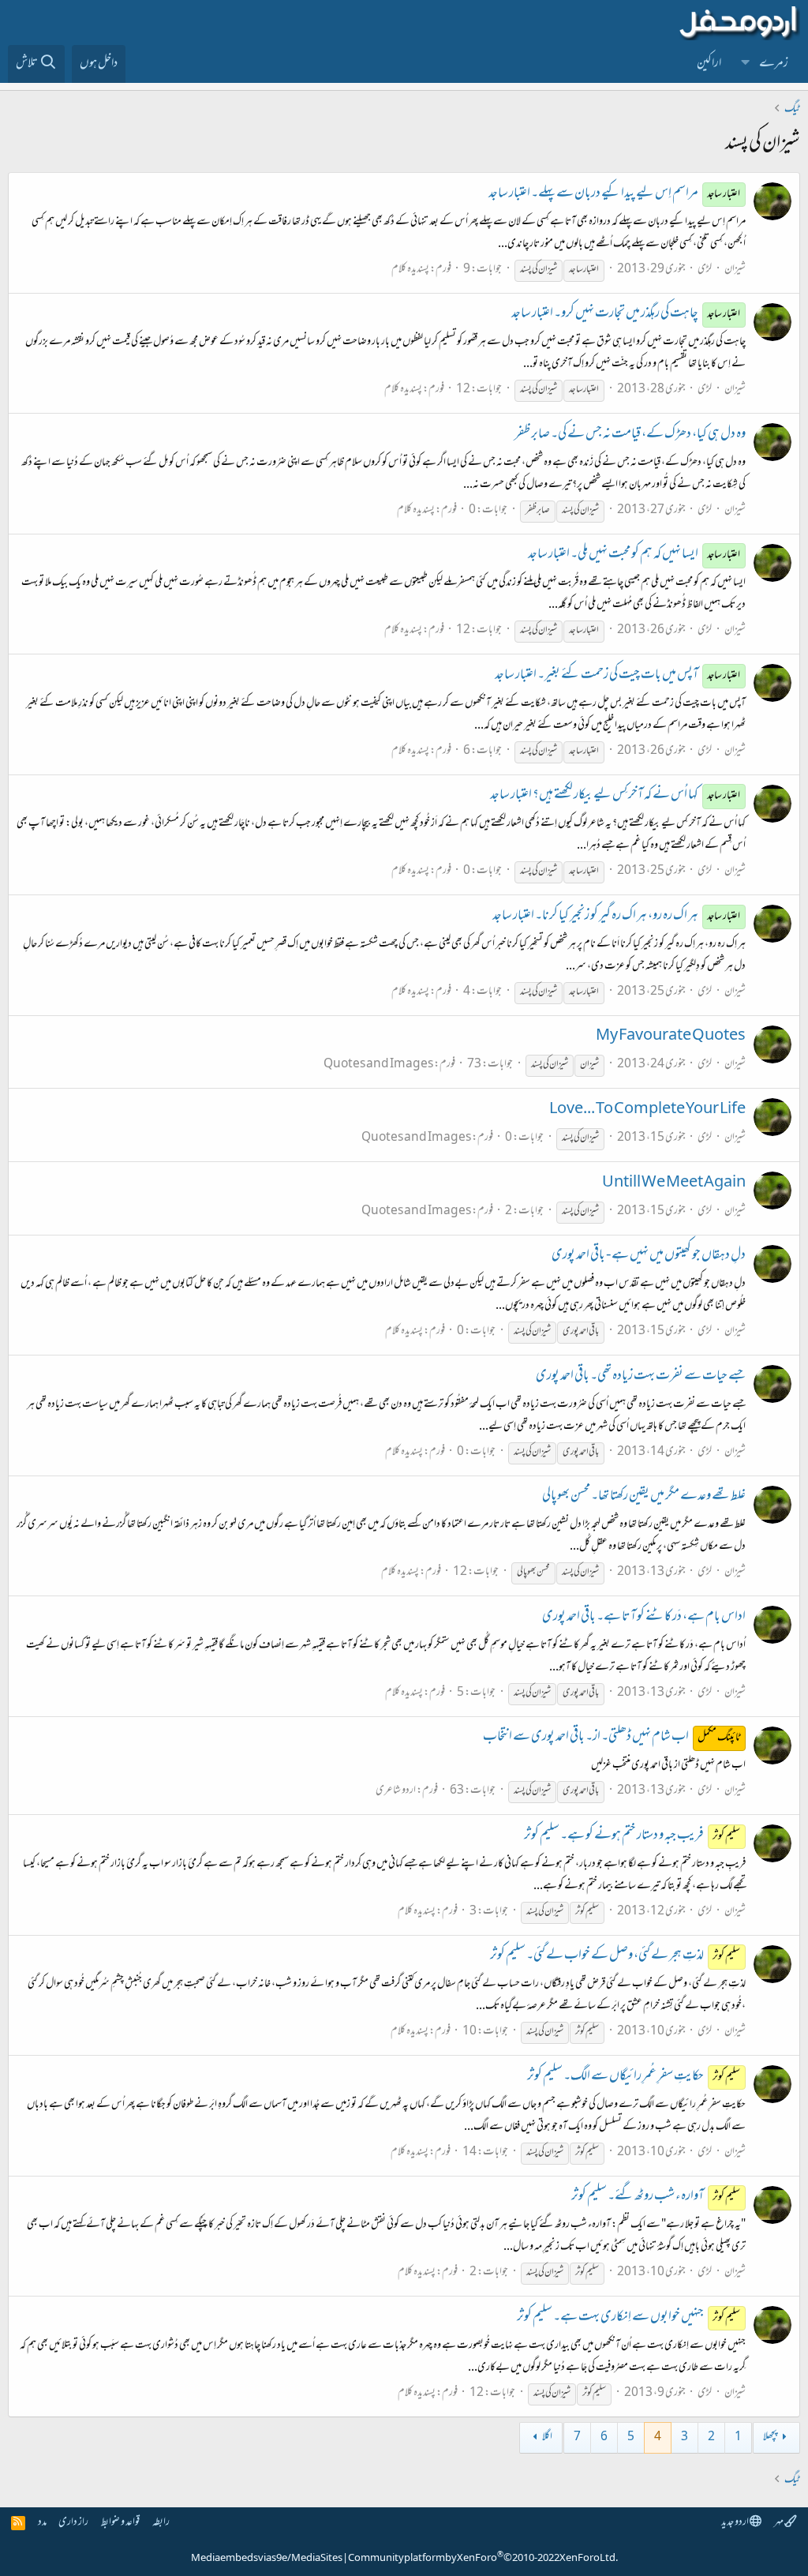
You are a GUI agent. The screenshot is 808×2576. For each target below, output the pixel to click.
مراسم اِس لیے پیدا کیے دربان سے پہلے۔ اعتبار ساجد (615, 194)
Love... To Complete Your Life (647, 1110)
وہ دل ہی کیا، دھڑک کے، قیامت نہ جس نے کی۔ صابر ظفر (630, 435)
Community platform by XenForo (483, 2559)
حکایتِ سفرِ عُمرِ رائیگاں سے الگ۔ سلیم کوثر (634, 2077)
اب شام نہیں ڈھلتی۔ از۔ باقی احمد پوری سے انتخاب (612, 1738)
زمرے (774, 64)
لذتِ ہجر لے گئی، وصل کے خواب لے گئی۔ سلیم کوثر (615, 1956)
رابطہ (161, 2523)
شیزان (735, 270)
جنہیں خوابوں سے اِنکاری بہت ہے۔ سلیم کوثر (629, 2318)
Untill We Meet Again (674, 1183)
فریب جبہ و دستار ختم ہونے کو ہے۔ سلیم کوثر (632, 1836)
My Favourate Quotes (671, 1037)
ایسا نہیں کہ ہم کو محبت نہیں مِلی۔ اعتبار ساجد (634, 555)
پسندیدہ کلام (410, 270)
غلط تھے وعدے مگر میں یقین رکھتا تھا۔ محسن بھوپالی (644, 1497)
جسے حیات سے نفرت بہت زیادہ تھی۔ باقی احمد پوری (641, 1377)
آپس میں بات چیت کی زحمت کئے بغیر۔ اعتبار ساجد (618, 676)
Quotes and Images (378, 1065)
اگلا (547, 2437)
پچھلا (770, 2437)
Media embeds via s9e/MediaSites (267, 2559)
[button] (746, 64)
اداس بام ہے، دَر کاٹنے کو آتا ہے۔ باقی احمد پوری (644, 1618)
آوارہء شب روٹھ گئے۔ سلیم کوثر (656, 2197)
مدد (42, 2523)
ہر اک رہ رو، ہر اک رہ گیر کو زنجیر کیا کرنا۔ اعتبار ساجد (617, 917)
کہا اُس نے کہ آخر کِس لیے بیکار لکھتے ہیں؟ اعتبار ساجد (615, 796)
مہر (779, 2523)
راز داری (73, 2523)
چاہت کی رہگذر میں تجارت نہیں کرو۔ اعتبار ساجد (626, 314)
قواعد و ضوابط (120, 2523)
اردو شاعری (396, 1791)
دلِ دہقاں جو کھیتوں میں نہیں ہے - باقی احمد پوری (649, 1256)
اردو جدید (735, 2523)
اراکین (709, 64)
